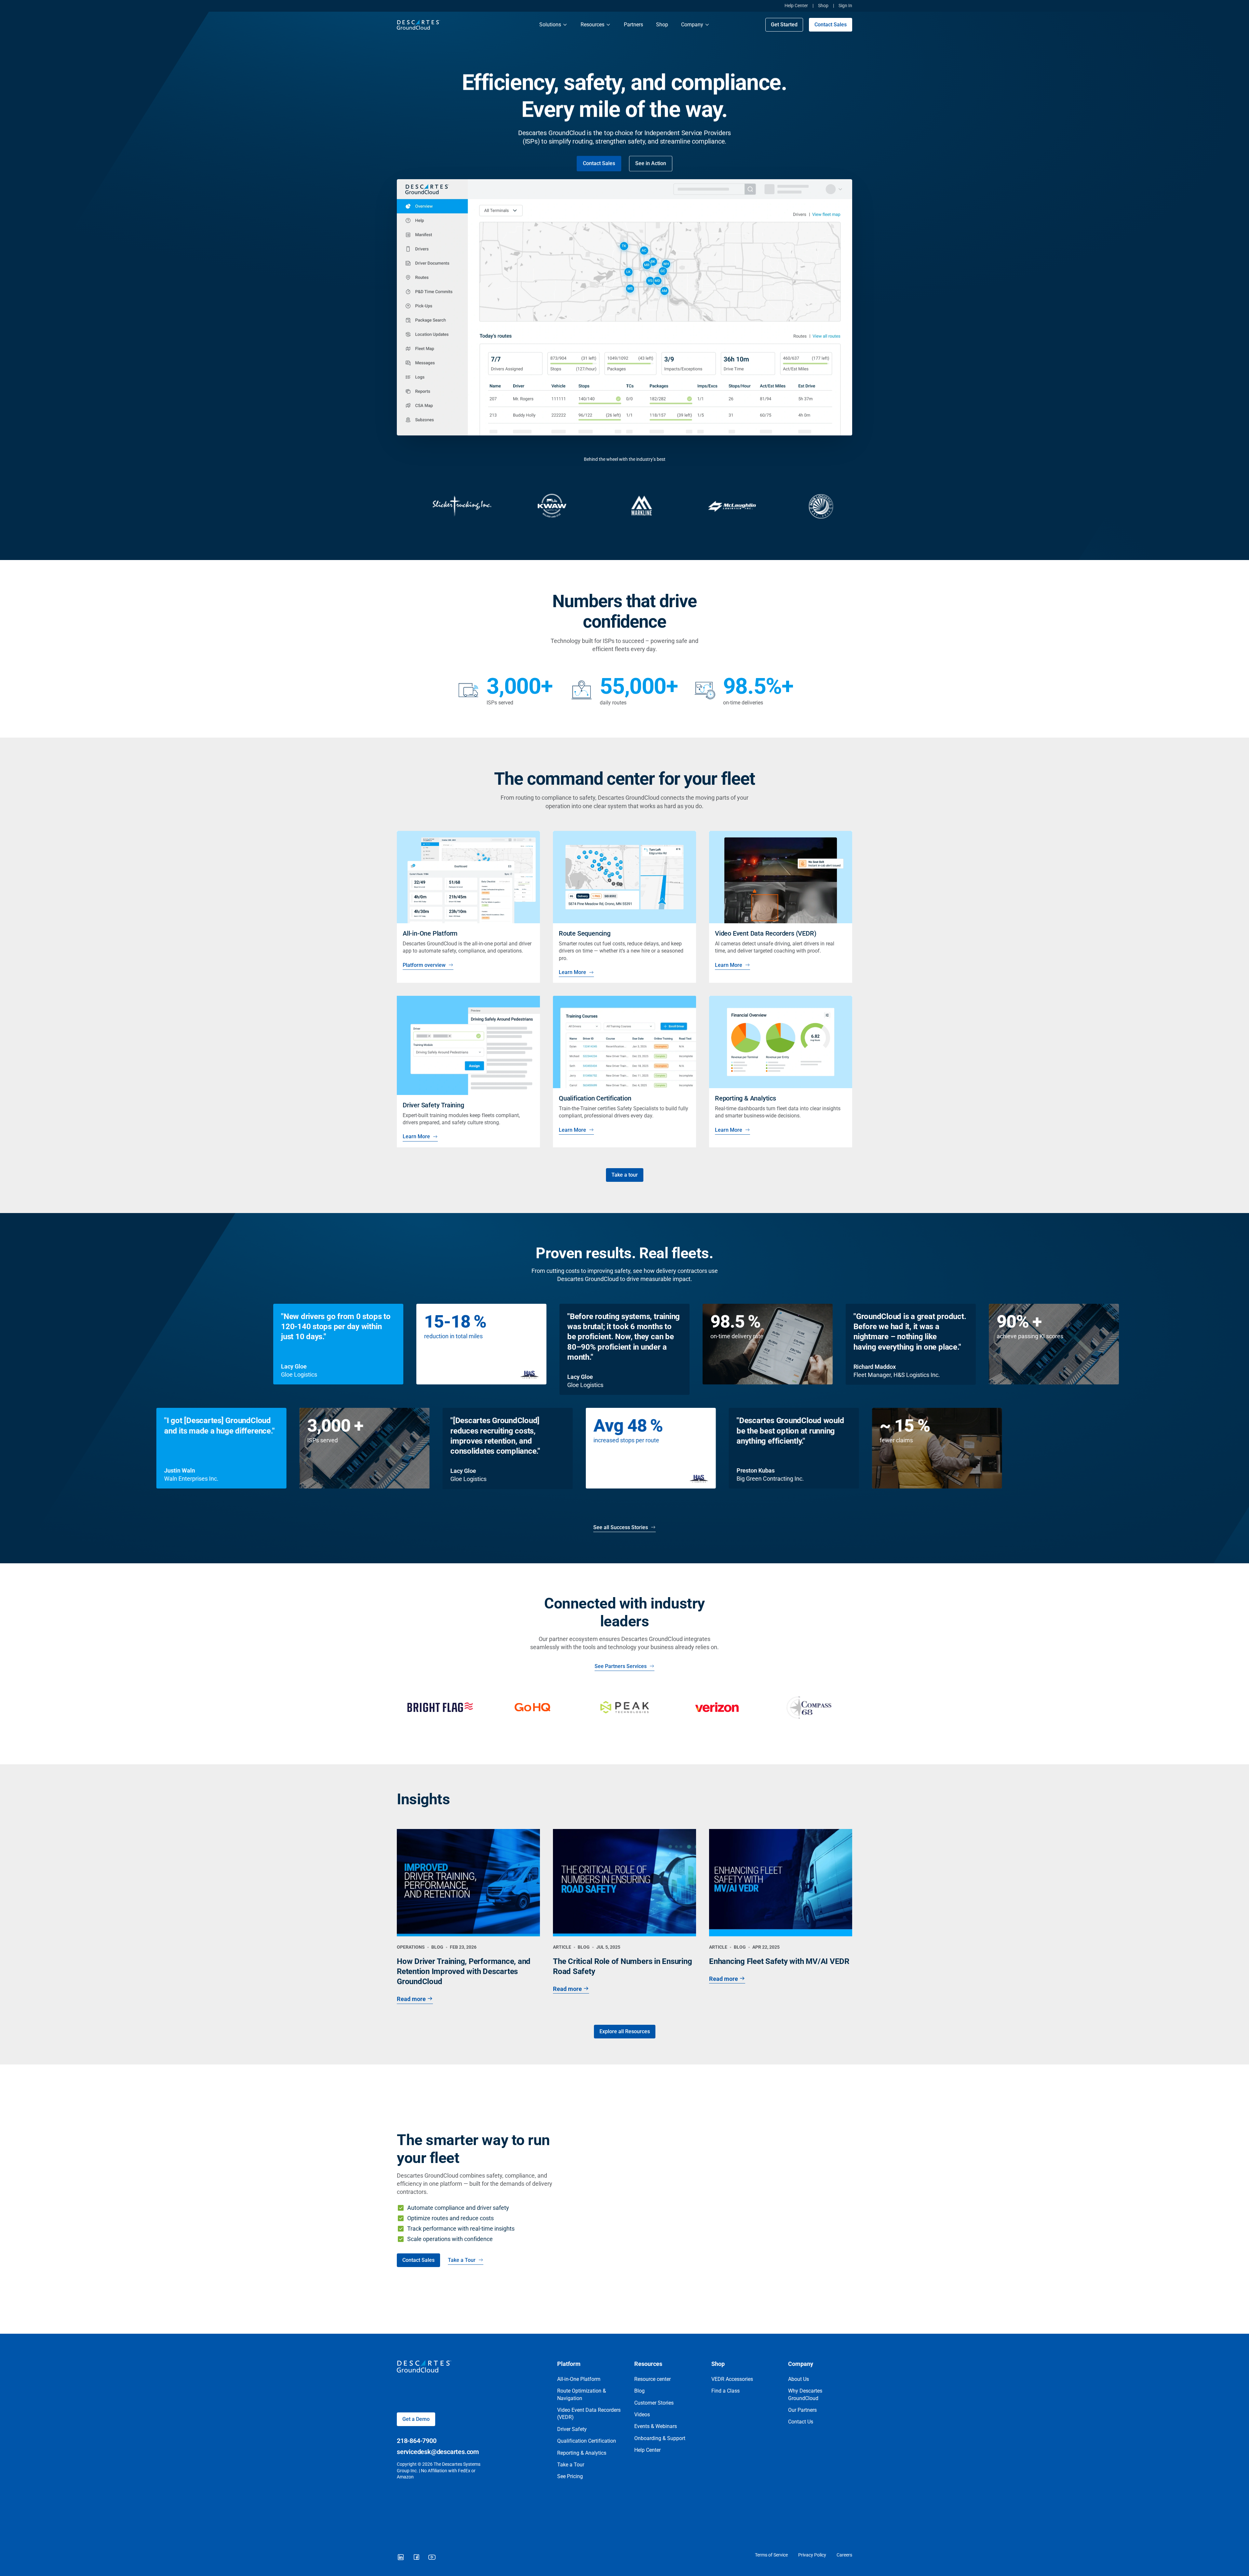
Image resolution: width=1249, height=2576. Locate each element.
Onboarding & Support (660, 2438)
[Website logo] (462, 25)
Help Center (796, 6)
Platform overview (424, 965)
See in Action (651, 163)
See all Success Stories (621, 1527)
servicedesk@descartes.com (438, 2452)
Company (692, 25)
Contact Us (801, 2422)
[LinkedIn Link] (401, 2557)
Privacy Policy (812, 2555)
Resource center (652, 2379)
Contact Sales (831, 25)
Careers (844, 2555)
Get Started (784, 25)
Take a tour (625, 1175)
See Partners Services (621, 1666)
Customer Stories (654, 2403)
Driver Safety (572, 2429)
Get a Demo (416, 2419)
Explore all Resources (625, 2031)
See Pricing (570, 2476)
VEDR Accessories (732, 2379)
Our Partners (802, 2410)
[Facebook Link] (416, 2557)
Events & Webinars (656, 2426)
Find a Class (725, 2391)
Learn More (572, 972)
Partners (633, 25)
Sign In (845, 6)
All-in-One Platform (579, 2379)
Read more (411, 1999)
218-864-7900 (417, 2441)
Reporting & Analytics (582, 2453)
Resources (592, 25)
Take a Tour (462, 2260)
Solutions (550, 25)
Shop (823, 6)
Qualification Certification (587, 2441)
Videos (642, 2415)
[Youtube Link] (432, 2557)
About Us (799, 2379)
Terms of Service (771, 2555)
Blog (639, 2391)
